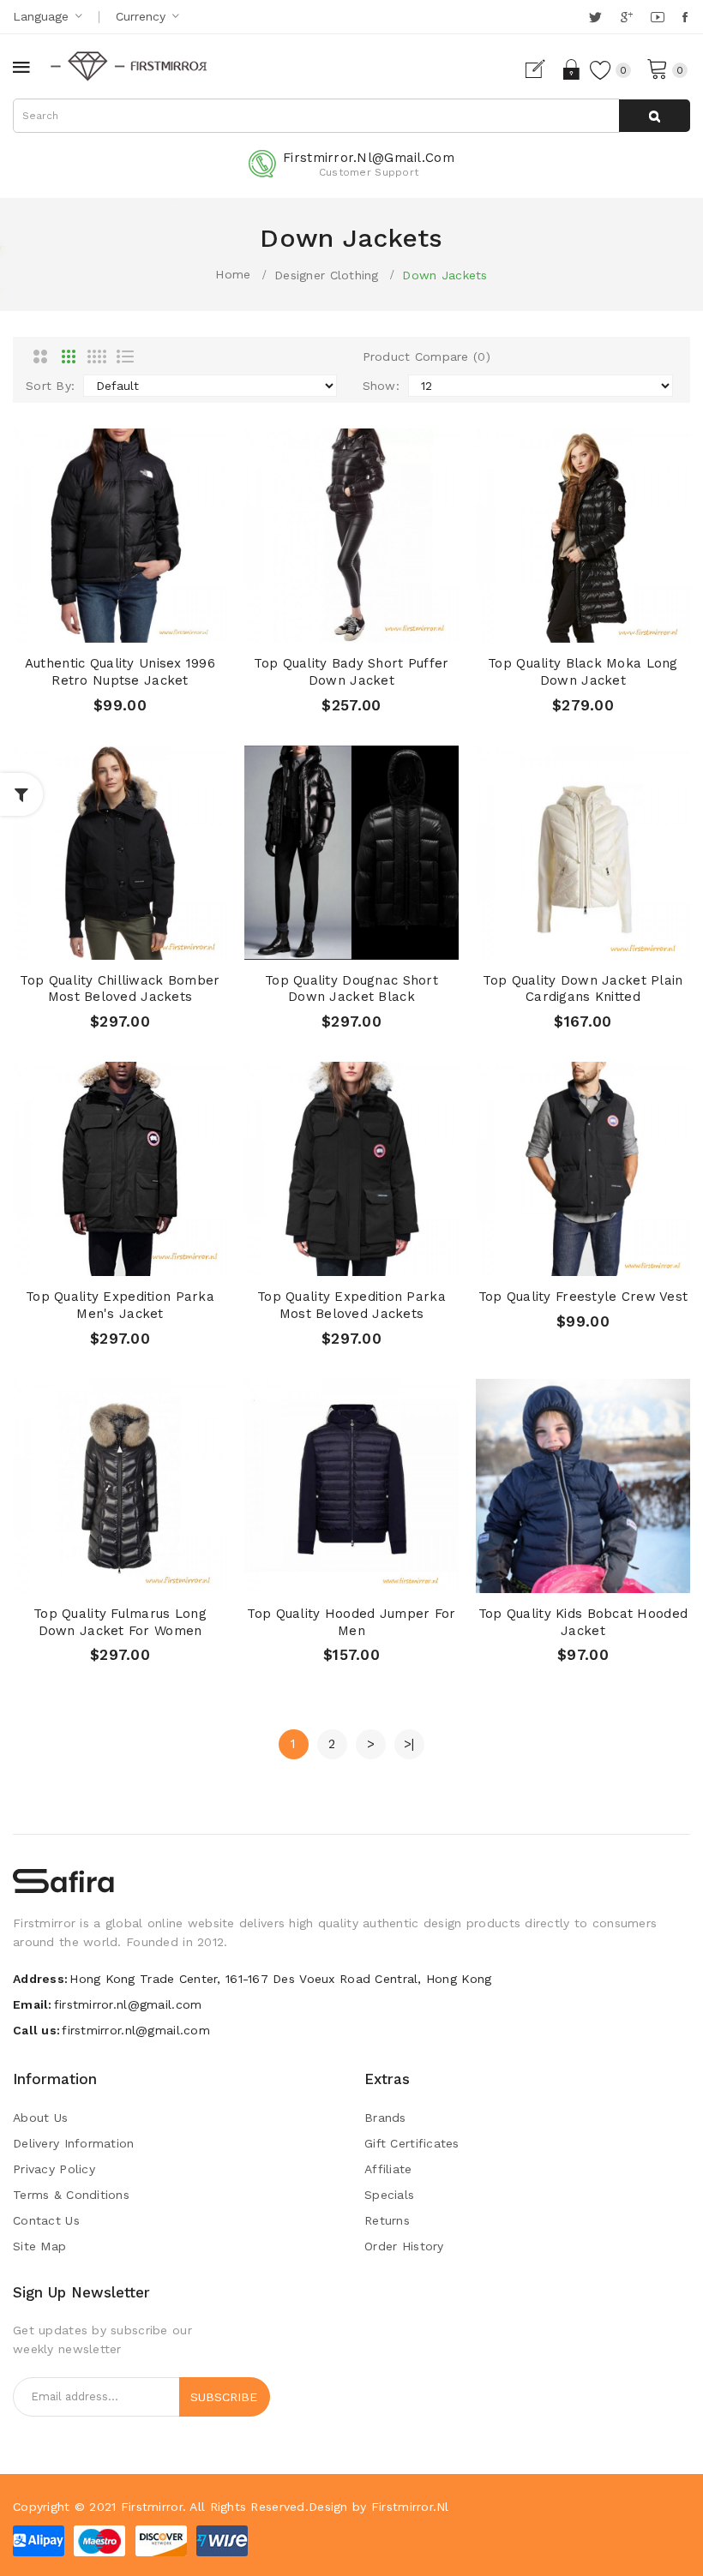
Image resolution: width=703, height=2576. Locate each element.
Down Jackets (445, 275)
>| (409, 1744)
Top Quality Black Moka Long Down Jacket (583, 672)
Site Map (39, 2246)
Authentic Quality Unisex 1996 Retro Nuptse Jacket (120, 672)
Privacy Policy (54, 2169)
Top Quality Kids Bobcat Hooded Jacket (583, 1622)
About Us (40, 2118)
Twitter (596, 17)
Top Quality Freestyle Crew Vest (583, 1297)
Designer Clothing (327, 275)
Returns (387, 2220)
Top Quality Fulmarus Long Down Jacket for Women (120, 1622)
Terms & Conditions (71, 2195)
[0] (658, 68)
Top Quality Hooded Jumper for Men (351, 1622)
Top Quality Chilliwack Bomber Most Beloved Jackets (120, 989)
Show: (381, 386)
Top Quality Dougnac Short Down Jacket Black (351, 989)
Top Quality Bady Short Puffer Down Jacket (351, 672)
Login (572, 69)
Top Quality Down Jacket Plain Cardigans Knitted (583, 989)
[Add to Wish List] (120, 625)
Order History (404, 2246)
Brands (385, 2118)
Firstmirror (152, 2507)
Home (233, 274)
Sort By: (50, 386)
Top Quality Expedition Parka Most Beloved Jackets (351, 1305)
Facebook (686, 17)
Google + (628, 17)
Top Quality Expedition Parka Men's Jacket (120, 1305)
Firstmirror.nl (410, 2507)
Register (542, 69)
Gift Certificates (412, 2143)
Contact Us (46, 2220)
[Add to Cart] (87, 625)
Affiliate (388, 2169)
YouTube (658, 17)
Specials (389, 2195)
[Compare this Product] (153, 625)
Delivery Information (74, 2143)
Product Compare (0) (427, 356)
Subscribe (224, 2397)
